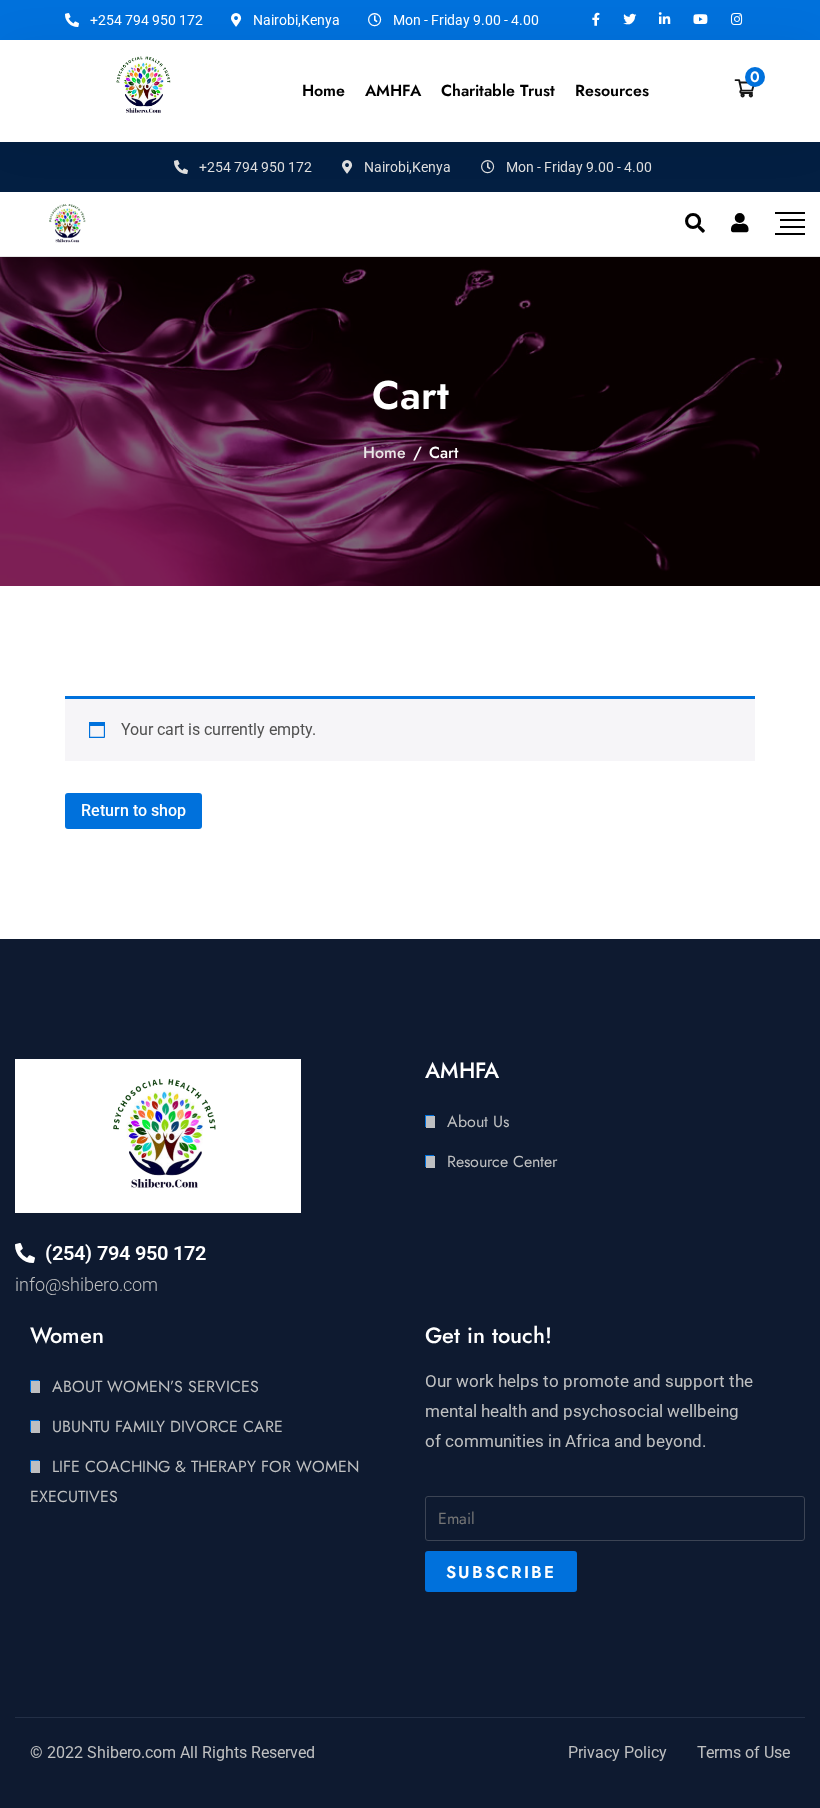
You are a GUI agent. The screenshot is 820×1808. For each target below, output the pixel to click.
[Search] (695, 223)
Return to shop (133, 810)
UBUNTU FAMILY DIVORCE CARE (167, 1426)
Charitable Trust (498, 90)
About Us (478, 1121)
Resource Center (502, 1161)
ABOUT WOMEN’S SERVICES (155, 1386)
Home (323, 90)
